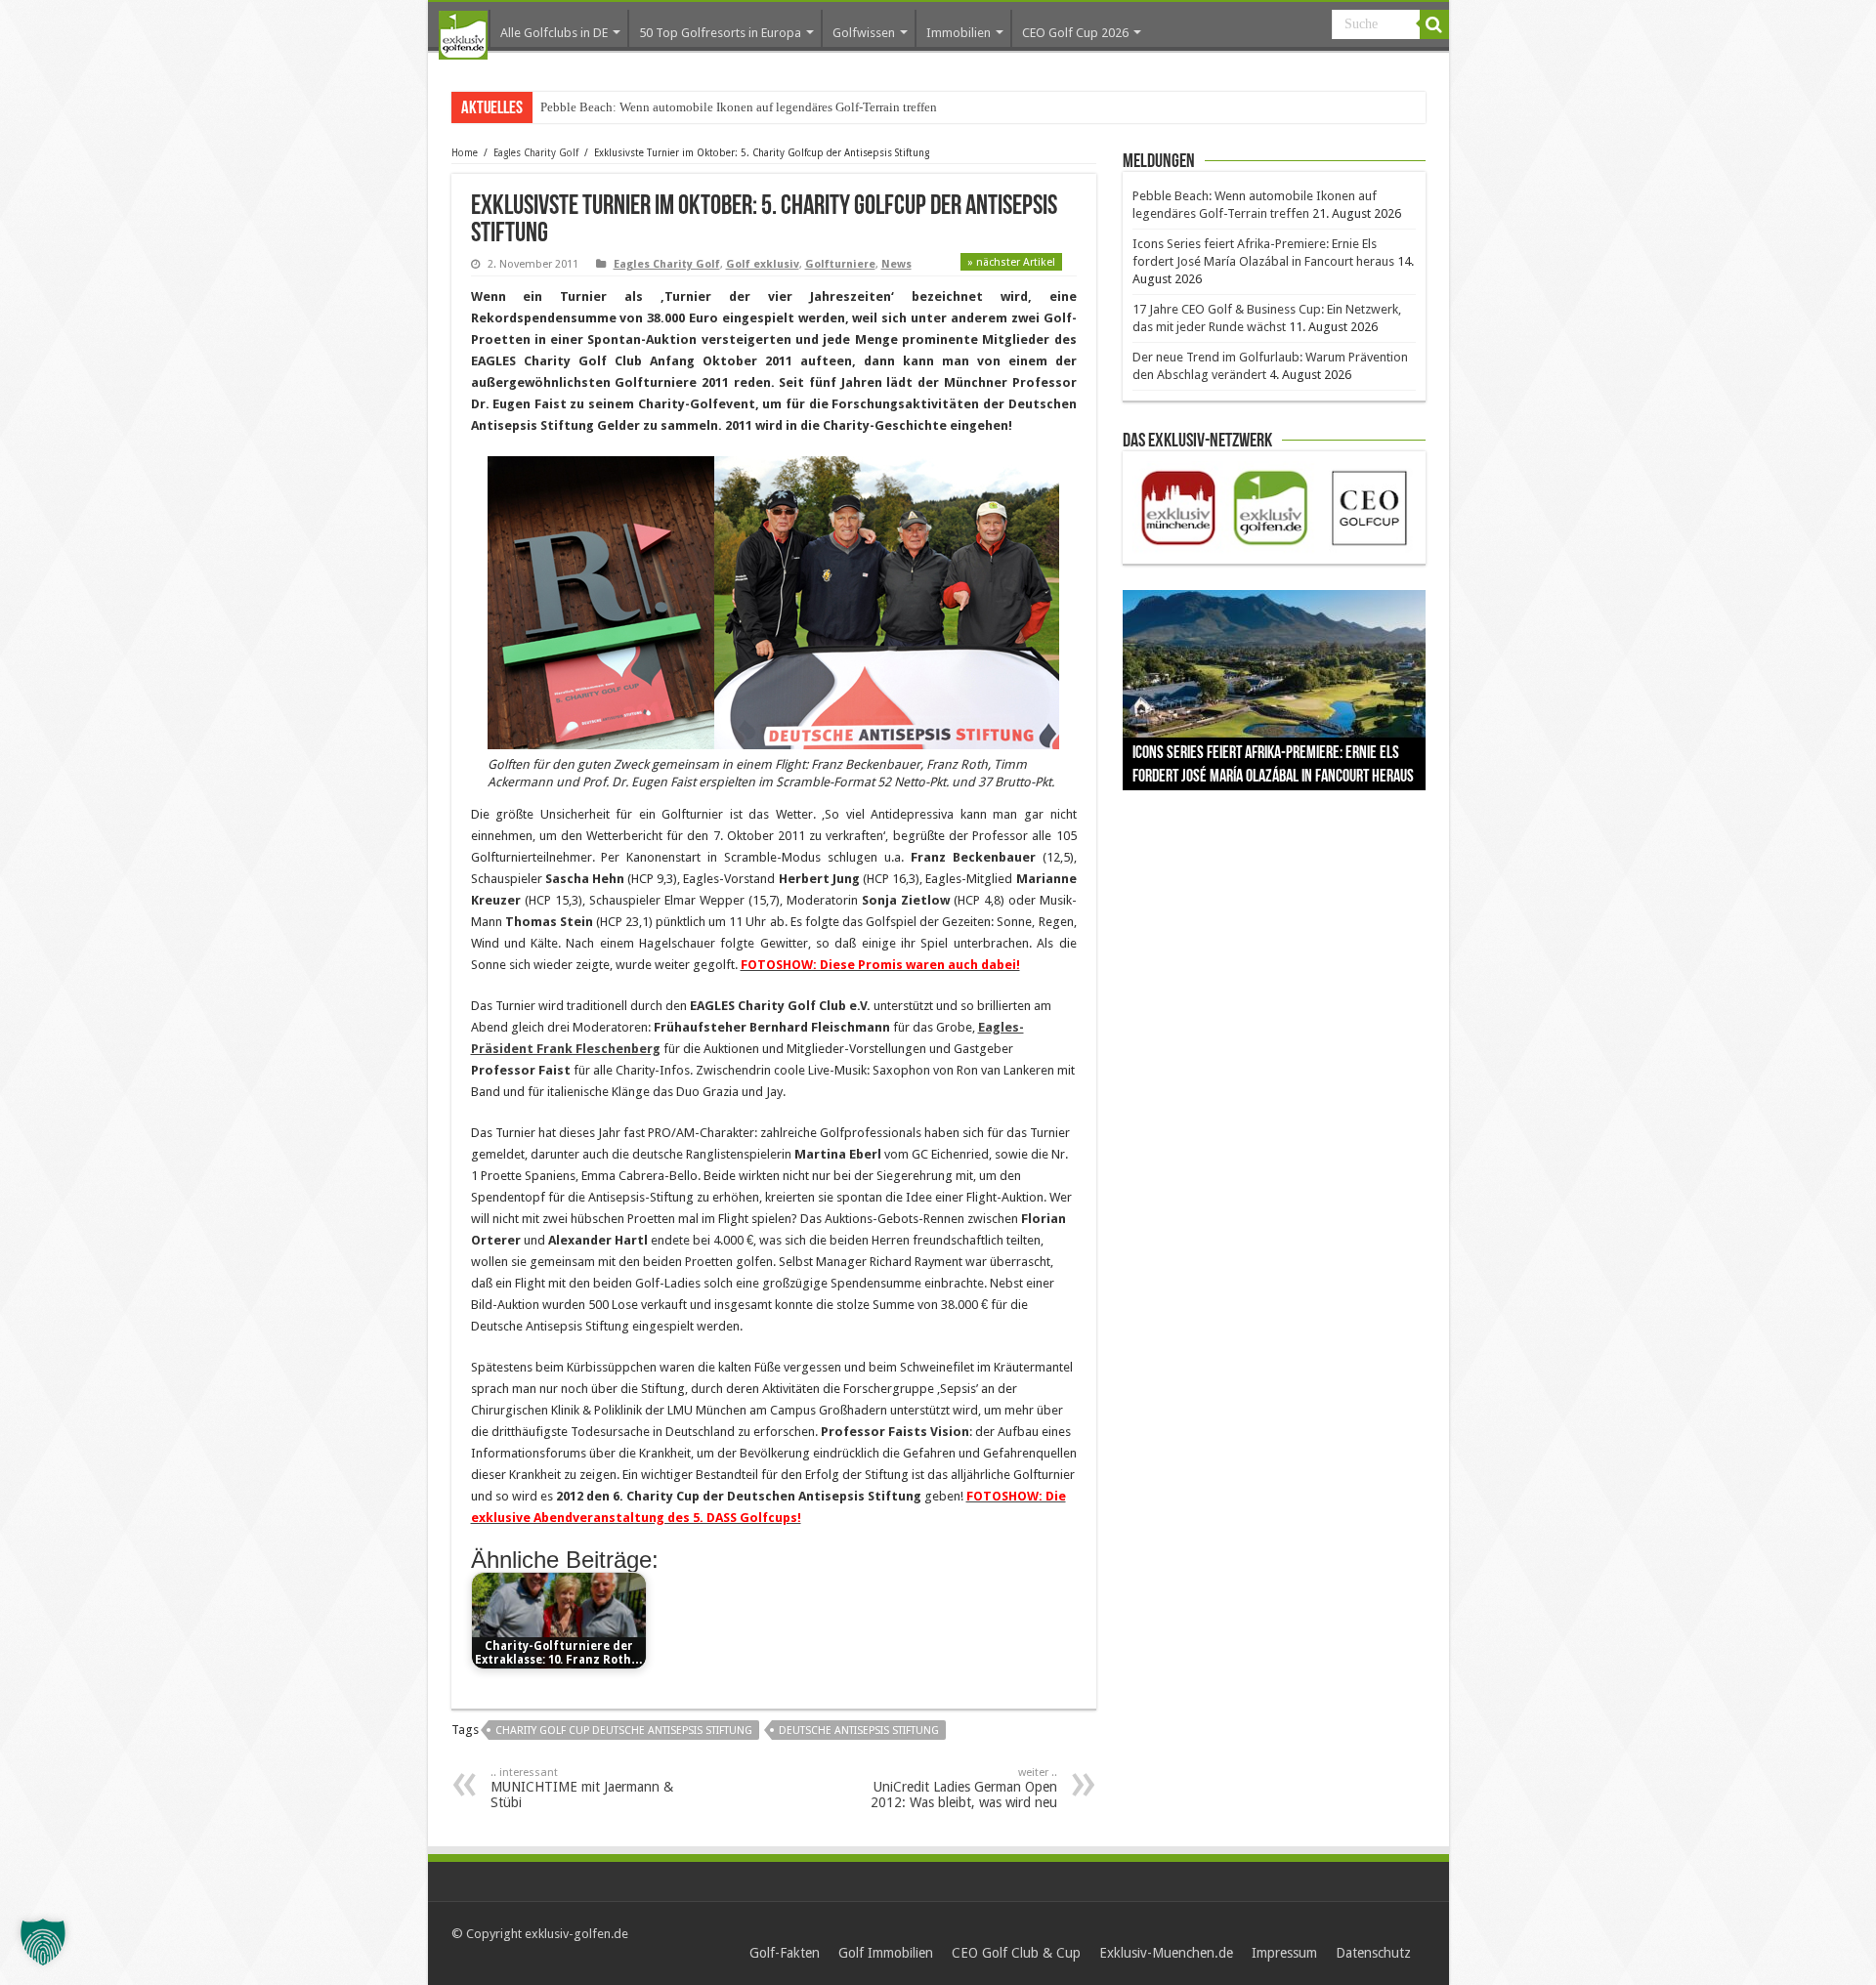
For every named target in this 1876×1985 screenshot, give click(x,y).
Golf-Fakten (785, 1953)
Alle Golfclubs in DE (554, 33)
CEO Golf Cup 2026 (1075, 33)
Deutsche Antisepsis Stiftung (859, 1731)
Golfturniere (840, 264)
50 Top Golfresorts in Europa (720, 33)
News (896, 264)
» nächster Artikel (1011, 262)
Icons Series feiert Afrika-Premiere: (631, 107)
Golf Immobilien (886, 1953)
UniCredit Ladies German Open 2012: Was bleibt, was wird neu (964, 1788)
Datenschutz (1373, 1953)
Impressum (1284, 1953)
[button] (43, 1942)
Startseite (463, 35)
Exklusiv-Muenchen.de (1166, 1953)
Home (465, 153)
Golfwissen (864, 33)
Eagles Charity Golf (536, 153)
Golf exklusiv (763, 264)
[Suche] (1434, 24)
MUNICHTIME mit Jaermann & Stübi (582, 1788)
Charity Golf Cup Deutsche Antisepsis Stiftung (624, 1731)
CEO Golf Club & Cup (1016, 1953)
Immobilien (959, 33)
